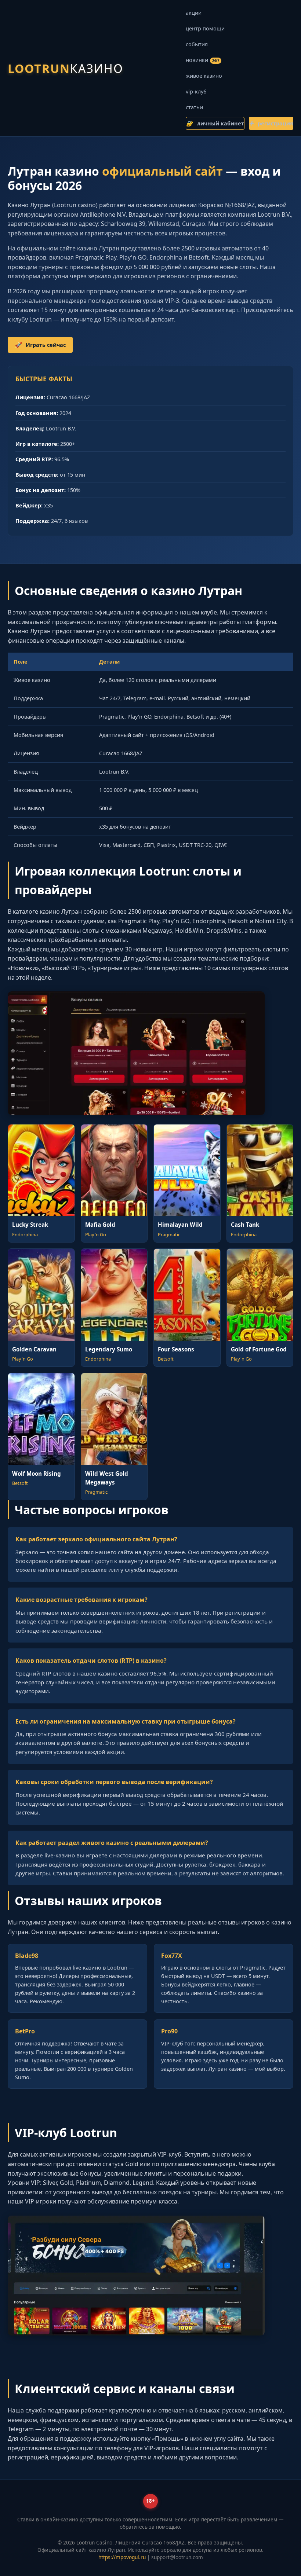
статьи (194, 107)
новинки (202, 60)
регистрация (271, 123)
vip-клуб (196, 91)
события (197, 44)
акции (194, 13)
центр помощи (205, 28)
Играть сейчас (40, 345)
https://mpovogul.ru (122, 2557)
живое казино (204, 76)
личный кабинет (215, 123)
